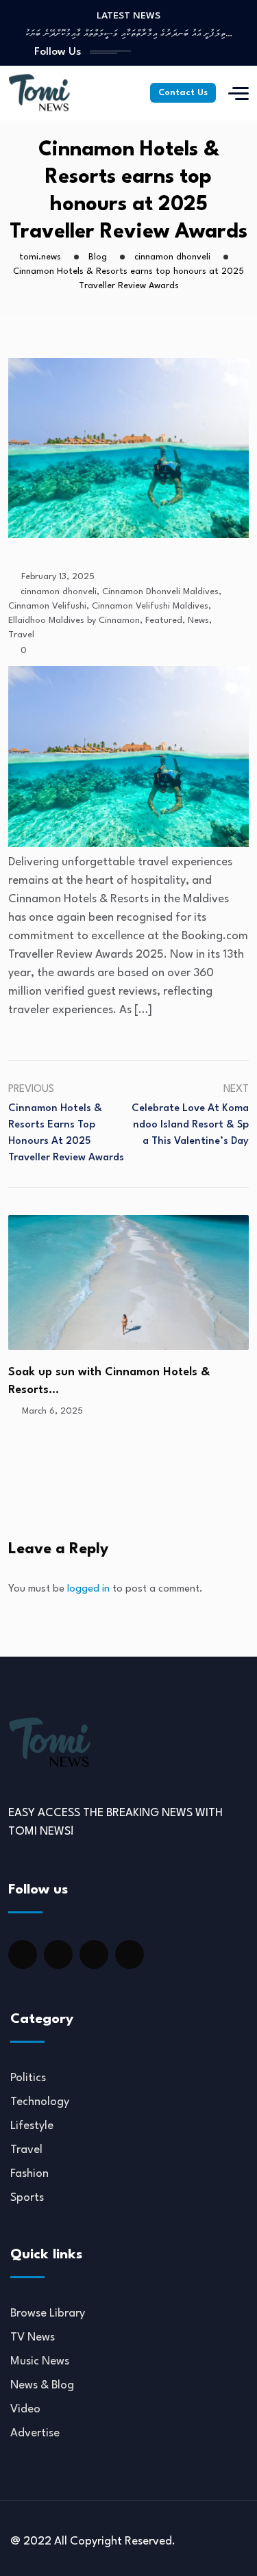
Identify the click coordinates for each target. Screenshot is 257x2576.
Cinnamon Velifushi (47, 606)
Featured (164, 621)
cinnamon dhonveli (59, 592)
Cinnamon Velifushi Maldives (150, 606)
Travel (21, 635)
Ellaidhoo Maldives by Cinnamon (74, 621)
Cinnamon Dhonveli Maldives (160, 592)
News (198, 621)
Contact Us (183, 93)
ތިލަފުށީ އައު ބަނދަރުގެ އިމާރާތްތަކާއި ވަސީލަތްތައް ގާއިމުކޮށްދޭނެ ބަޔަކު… (128, 34)
